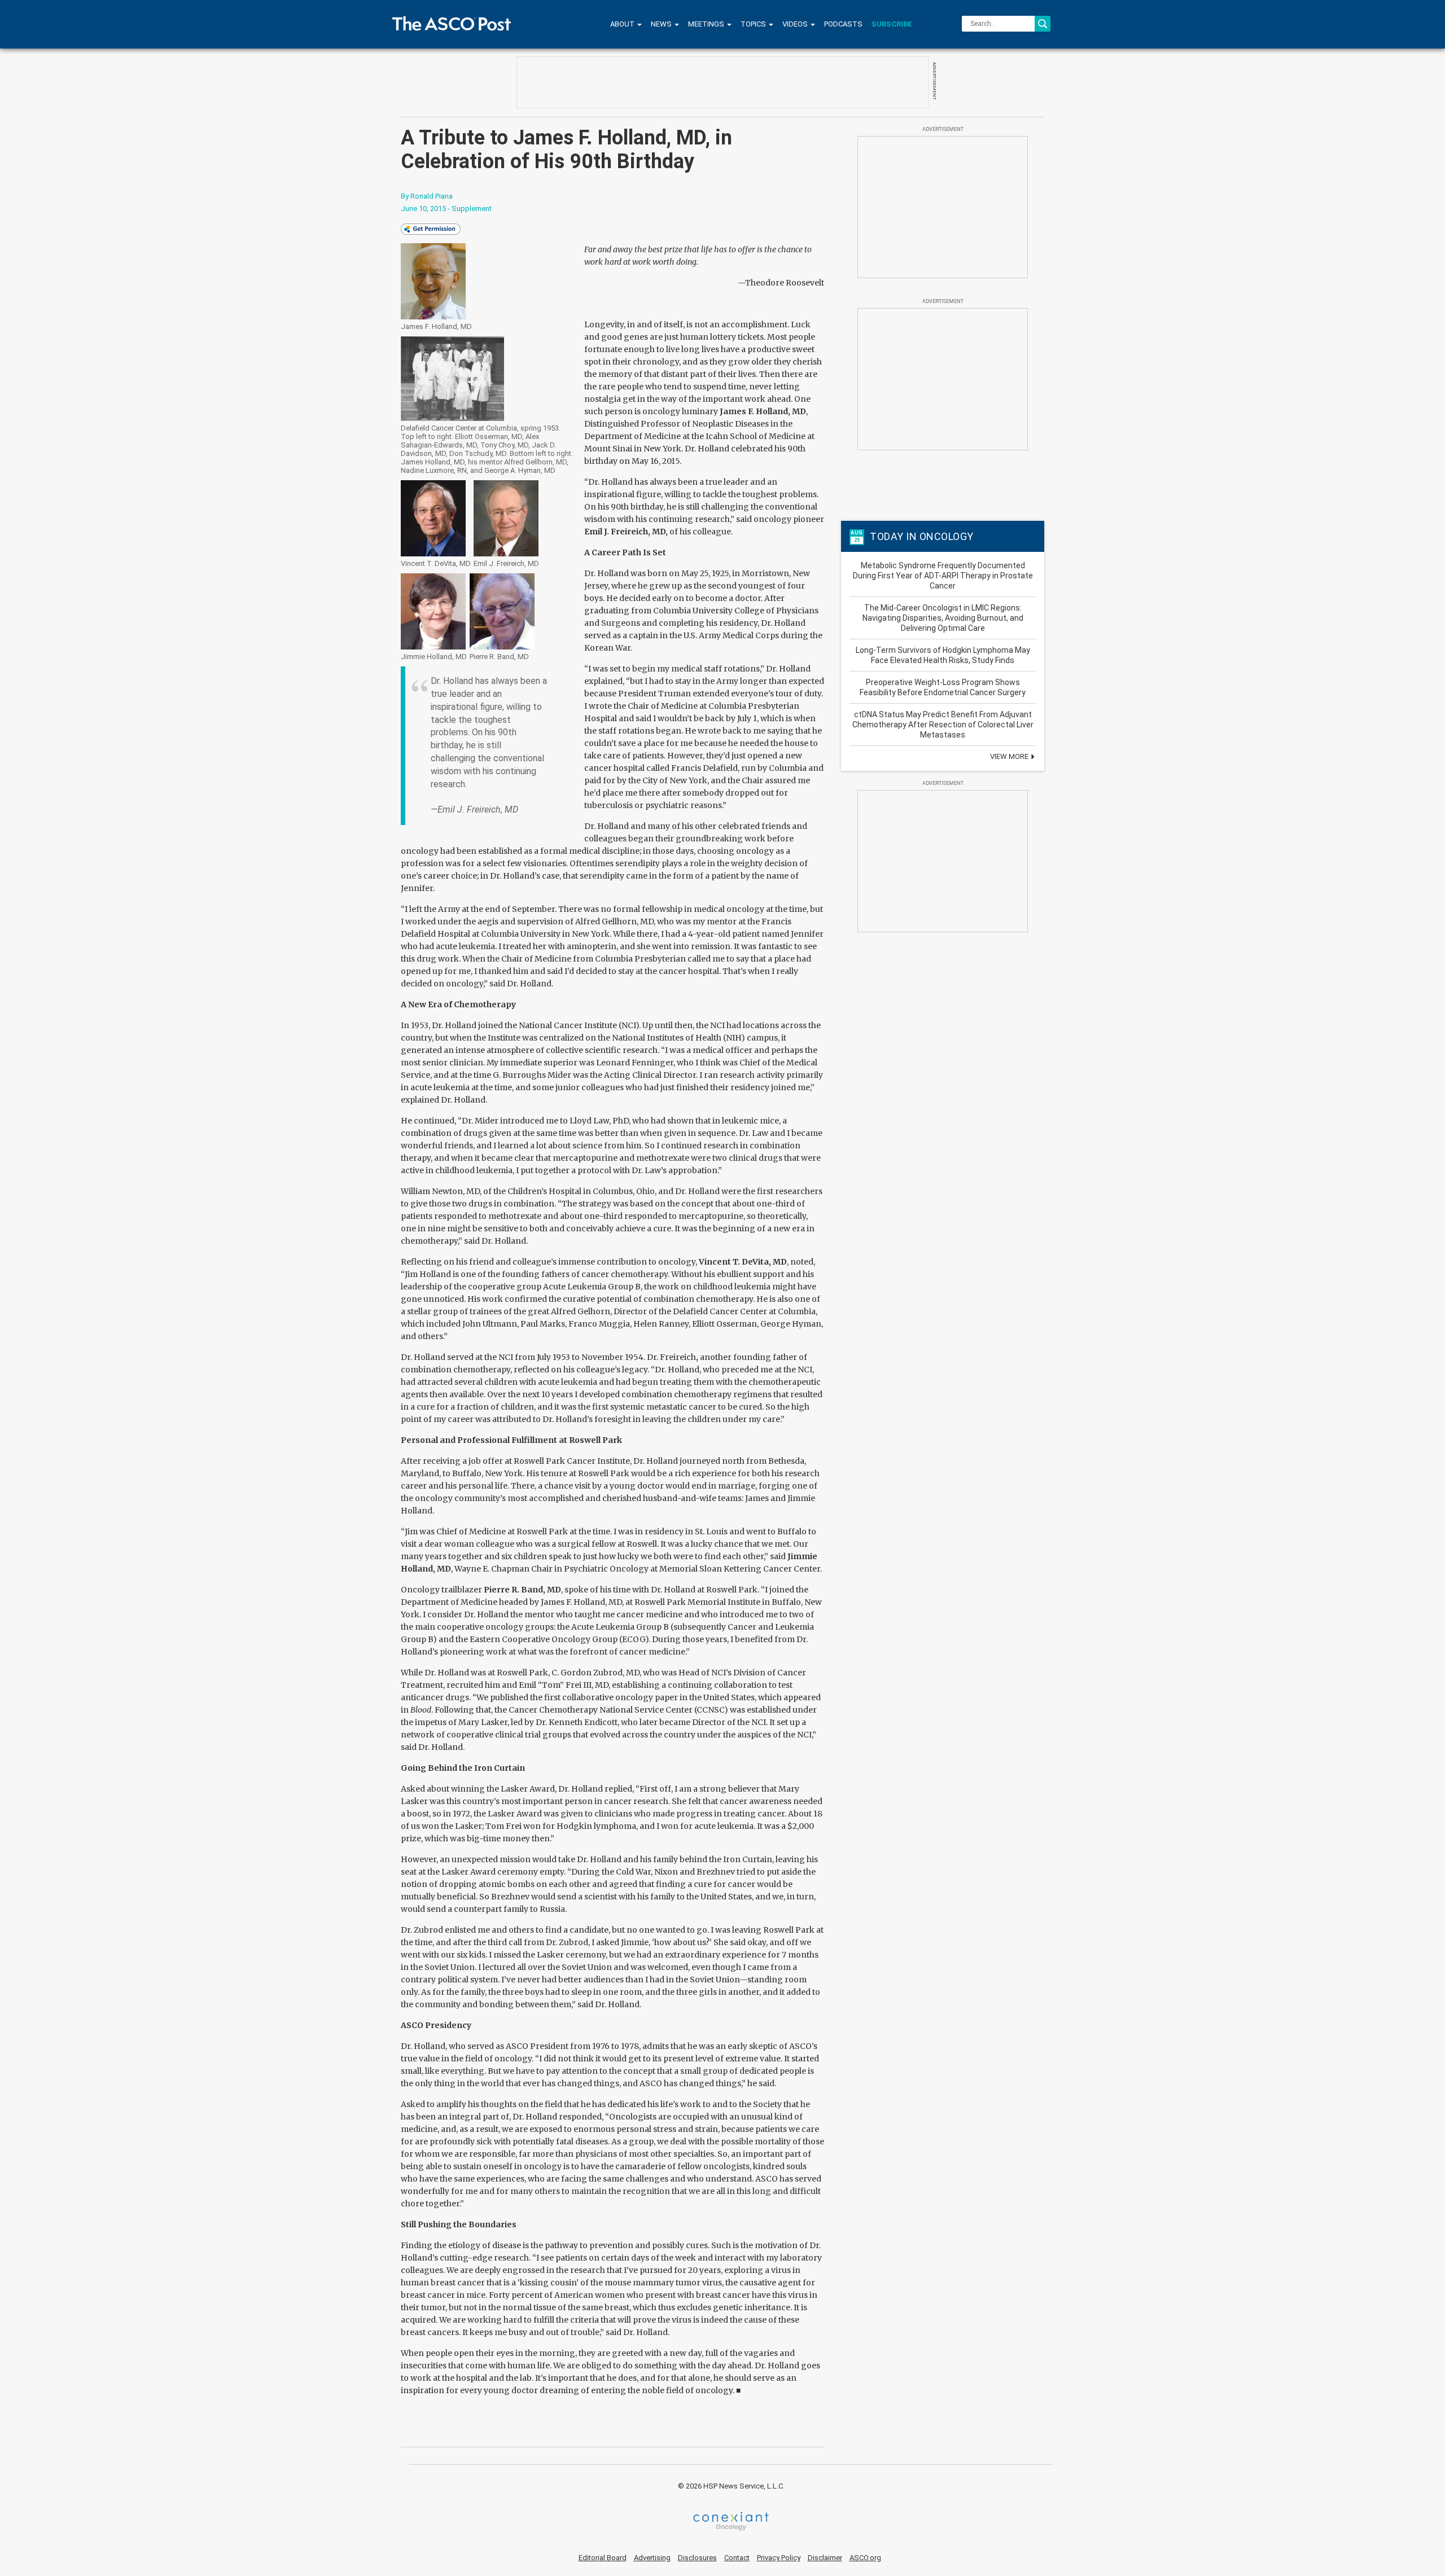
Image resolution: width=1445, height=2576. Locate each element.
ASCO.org (865, 2558)
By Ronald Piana (427, 196)
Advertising (652, 2558)
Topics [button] (754, 24)
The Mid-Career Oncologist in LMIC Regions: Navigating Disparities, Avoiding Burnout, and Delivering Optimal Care (943, 618)
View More (1010, 756)
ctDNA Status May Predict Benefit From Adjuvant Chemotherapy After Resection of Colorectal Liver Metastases (943, 725)
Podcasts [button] (843, 24)
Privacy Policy (779, 2558)
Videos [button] (796, 24)
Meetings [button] (707, 24)
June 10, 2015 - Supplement (446, 209)
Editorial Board (603, 2558)
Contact (737, 2558)
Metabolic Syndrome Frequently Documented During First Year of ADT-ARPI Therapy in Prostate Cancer (943, 576)
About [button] (623, 24)
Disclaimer (825, 2558)
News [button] (662, 24)
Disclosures (697, 2558)
